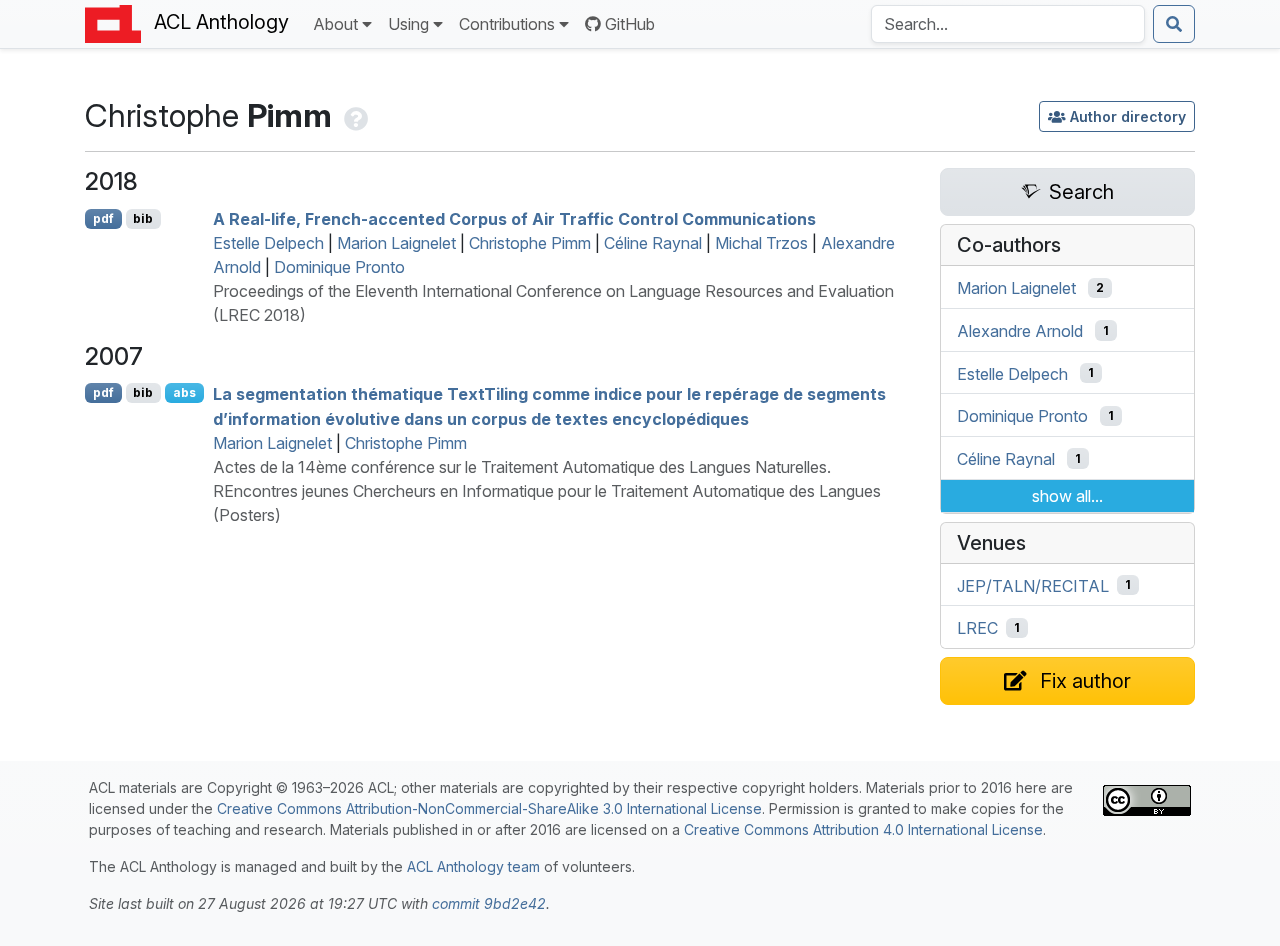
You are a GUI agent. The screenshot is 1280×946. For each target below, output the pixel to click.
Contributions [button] (507, 24)
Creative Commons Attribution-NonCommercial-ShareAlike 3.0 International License (489, 808)
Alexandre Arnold (1020, 331)
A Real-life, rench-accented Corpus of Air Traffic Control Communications (514, 219)
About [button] (335, 24)
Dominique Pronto (339, 267)
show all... (1067, 496)
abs (184, 392)
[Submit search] (1174, 24)
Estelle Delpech (268, 243)
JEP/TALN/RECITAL (1033, 585)
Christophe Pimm (530, 243)
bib (143, 218)
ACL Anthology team (473, 866)
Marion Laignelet (396, 243)
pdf (103, 218)
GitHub (630, 24)
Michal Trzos (761, 243)
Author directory (1128, 116)
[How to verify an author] (354, 115)
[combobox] (1008, 24)
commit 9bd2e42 (489, 903)
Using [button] (408, 24)
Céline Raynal (653, 243)
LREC (977, 628)
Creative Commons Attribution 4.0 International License (863, 829)
